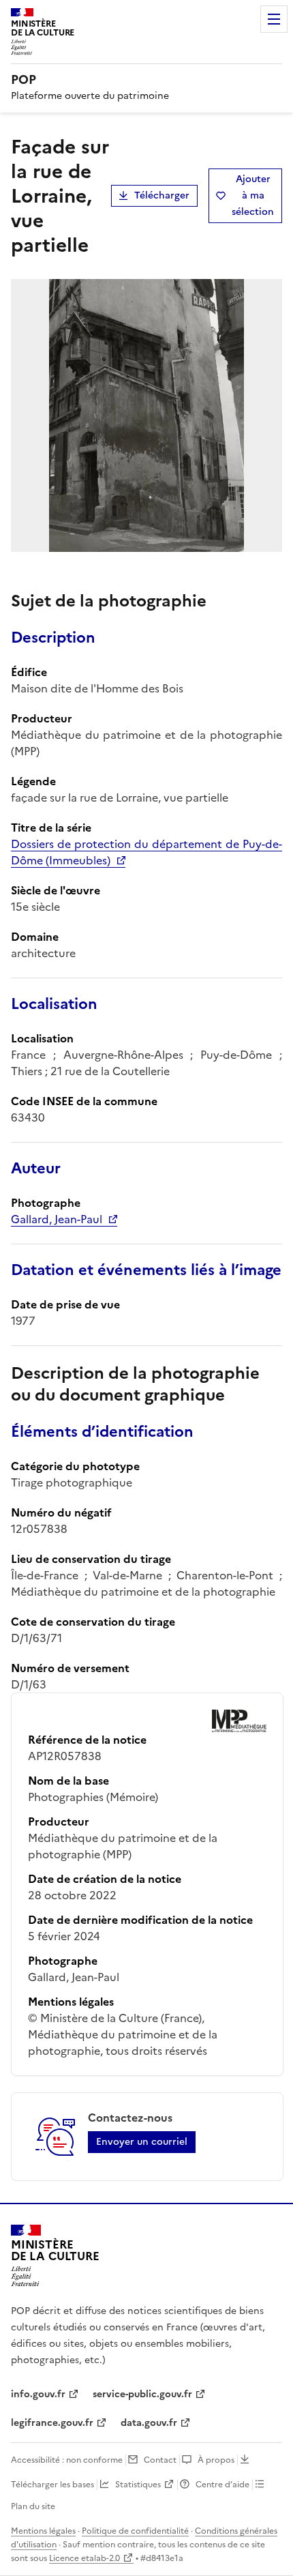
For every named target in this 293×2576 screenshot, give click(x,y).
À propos (216, 2460)
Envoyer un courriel (142, 2142)
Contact (160, 2460)
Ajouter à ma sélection (253, 195)
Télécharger (162, 195)
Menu (274, 19)
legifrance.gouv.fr (52, 2423)
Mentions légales (43, 2531)
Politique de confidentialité (135, 2531)
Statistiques (138, 2485)
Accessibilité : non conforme (67, 2460)
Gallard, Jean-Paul (57, 1219)
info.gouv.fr (38, 2394)
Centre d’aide (222, 2485)
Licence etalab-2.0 (84, 2558)
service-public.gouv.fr (142, 2394)
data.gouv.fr (149, 2423)
